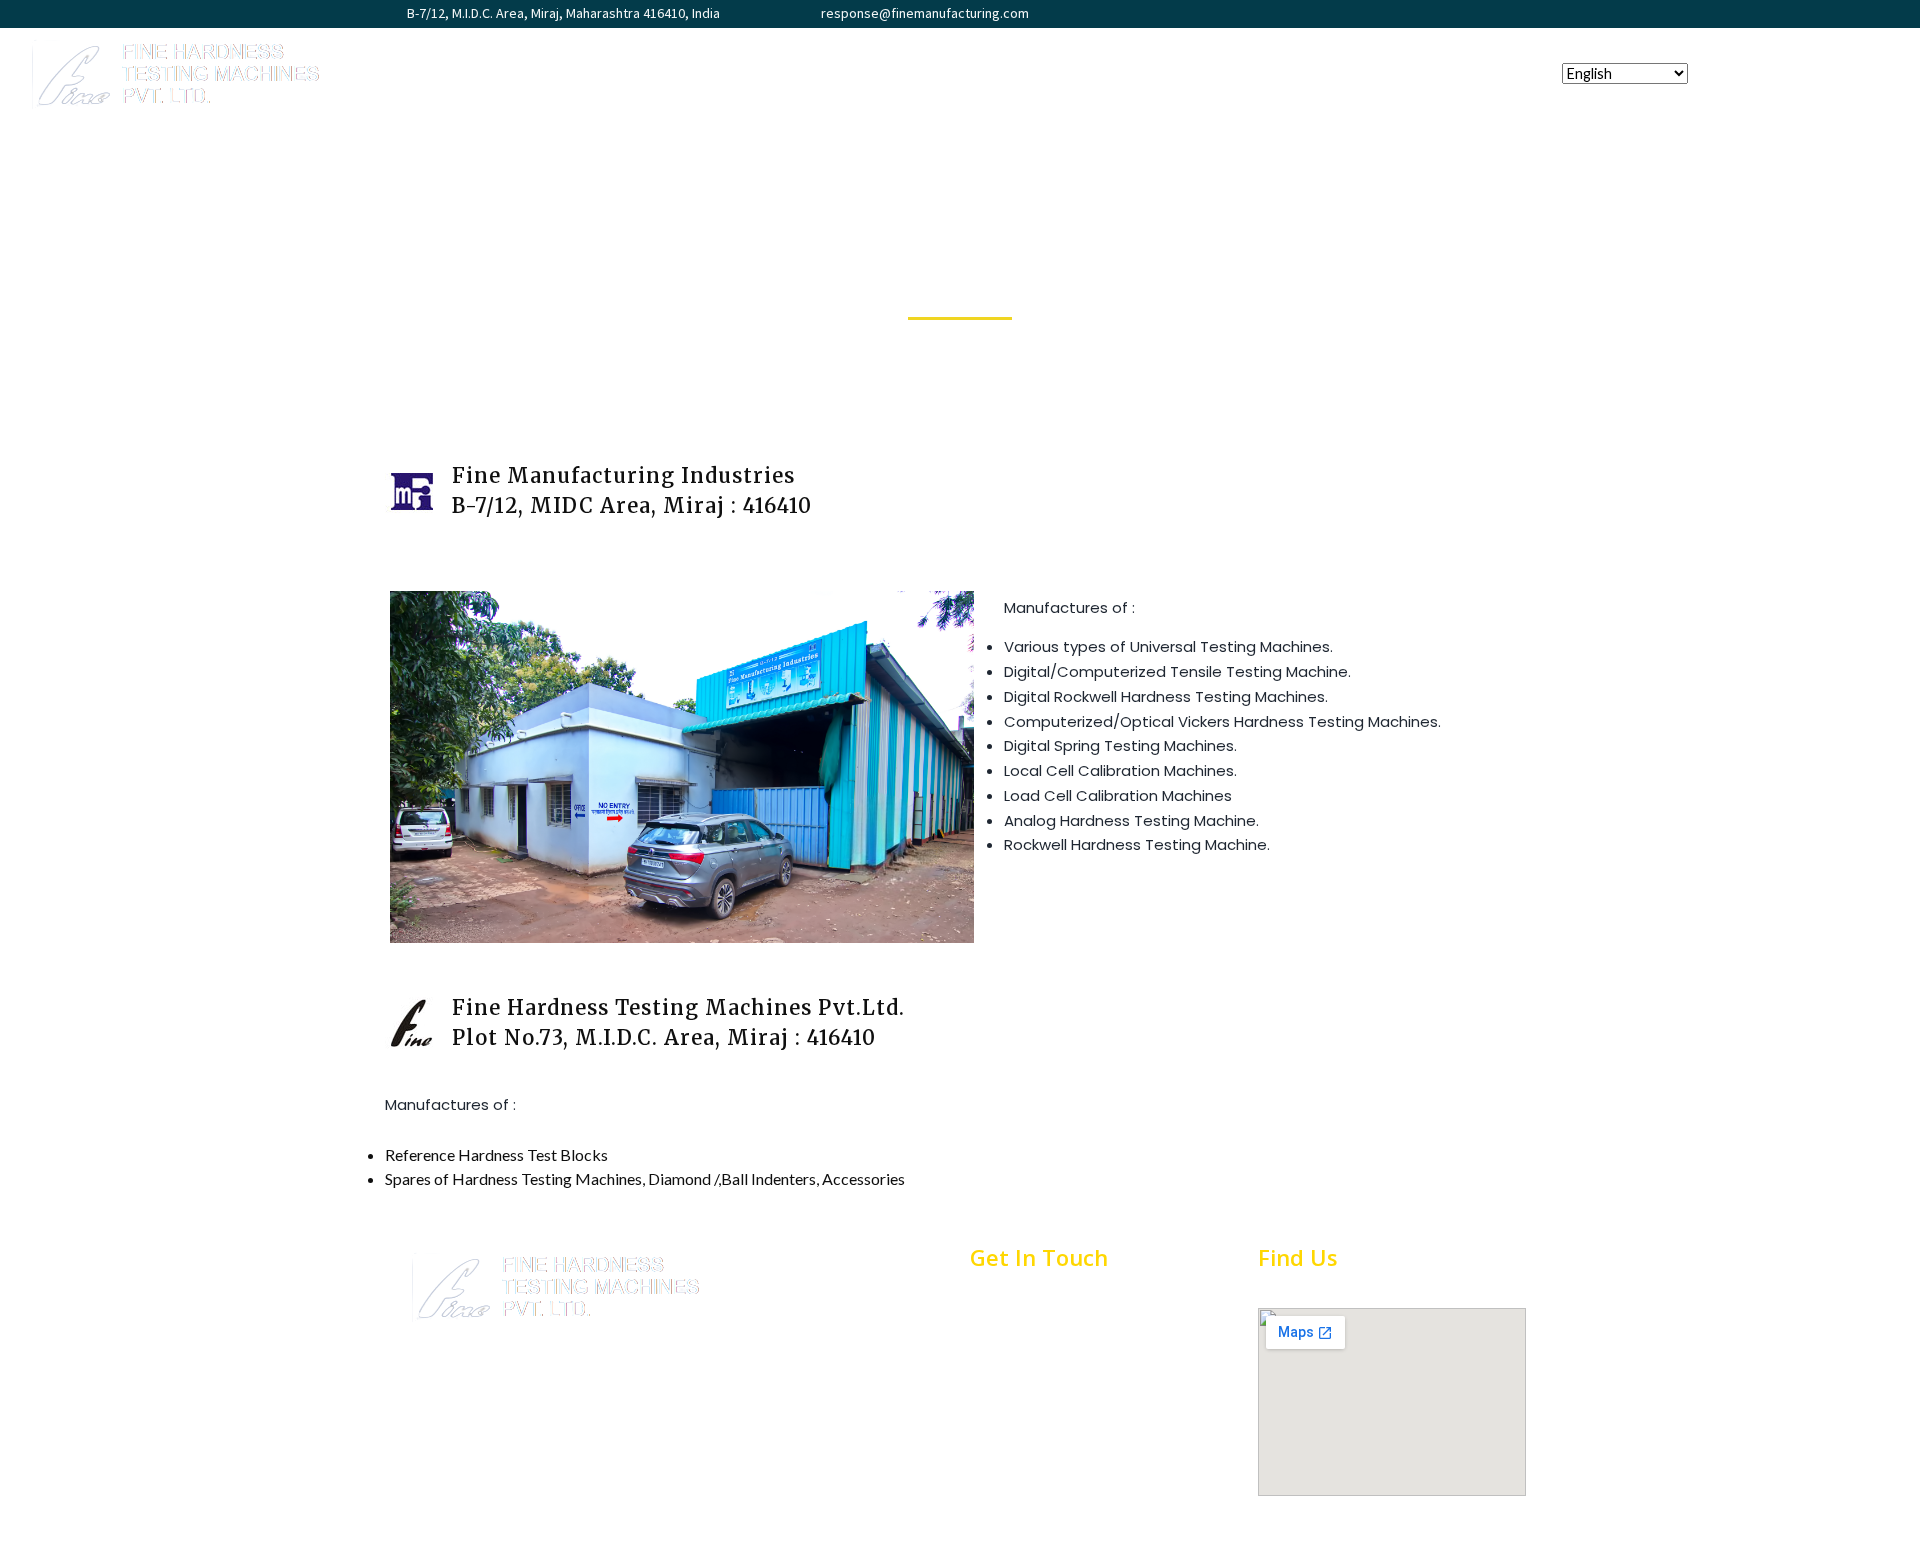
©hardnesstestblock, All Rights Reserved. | (573, 1519)
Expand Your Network (856, 1519)
